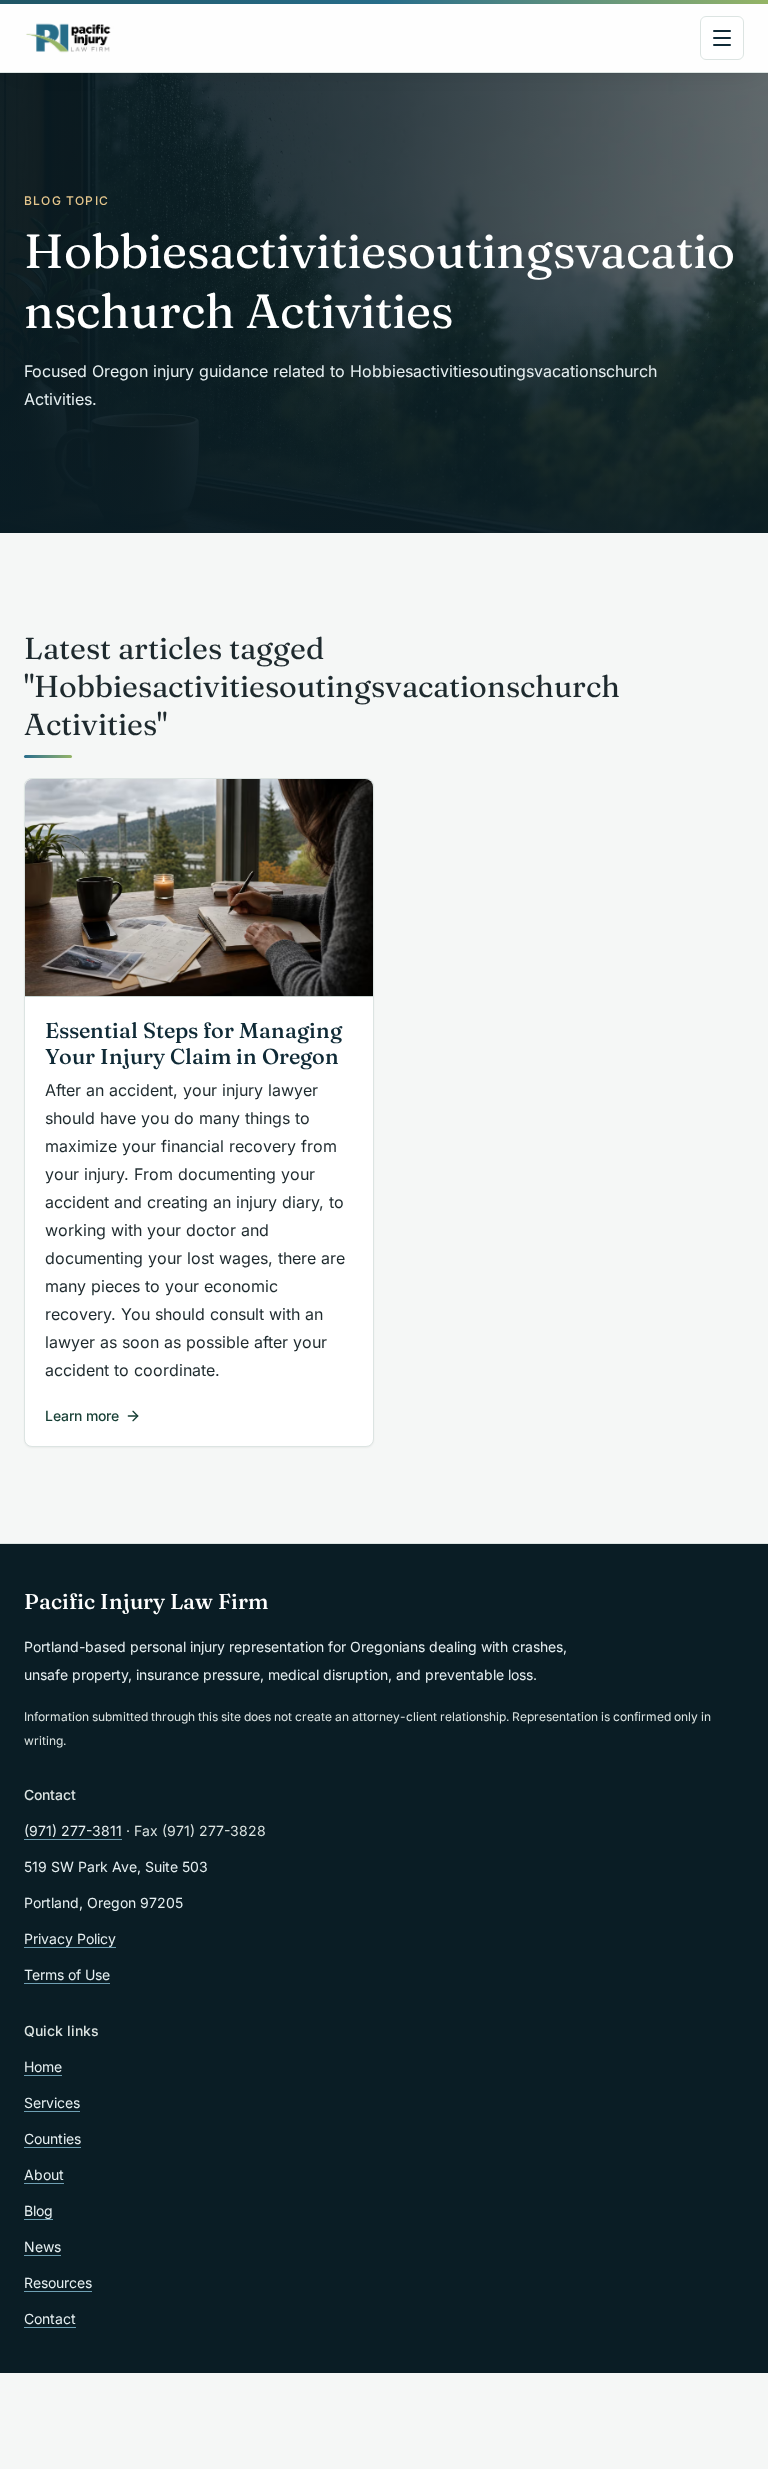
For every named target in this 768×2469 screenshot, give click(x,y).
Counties (52, 2138)
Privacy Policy (70, 1938)
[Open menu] (722, 38)
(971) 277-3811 (73, 1830)
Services (52, 2102)
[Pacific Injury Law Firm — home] (69, 38)
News (42, 2246)
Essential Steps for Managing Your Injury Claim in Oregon (193, 1044)
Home (43, 2066)
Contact (50, 2318)
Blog (38, 2210)
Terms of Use (67, 1974)
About (44, 2174)
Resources (58, 2282)
